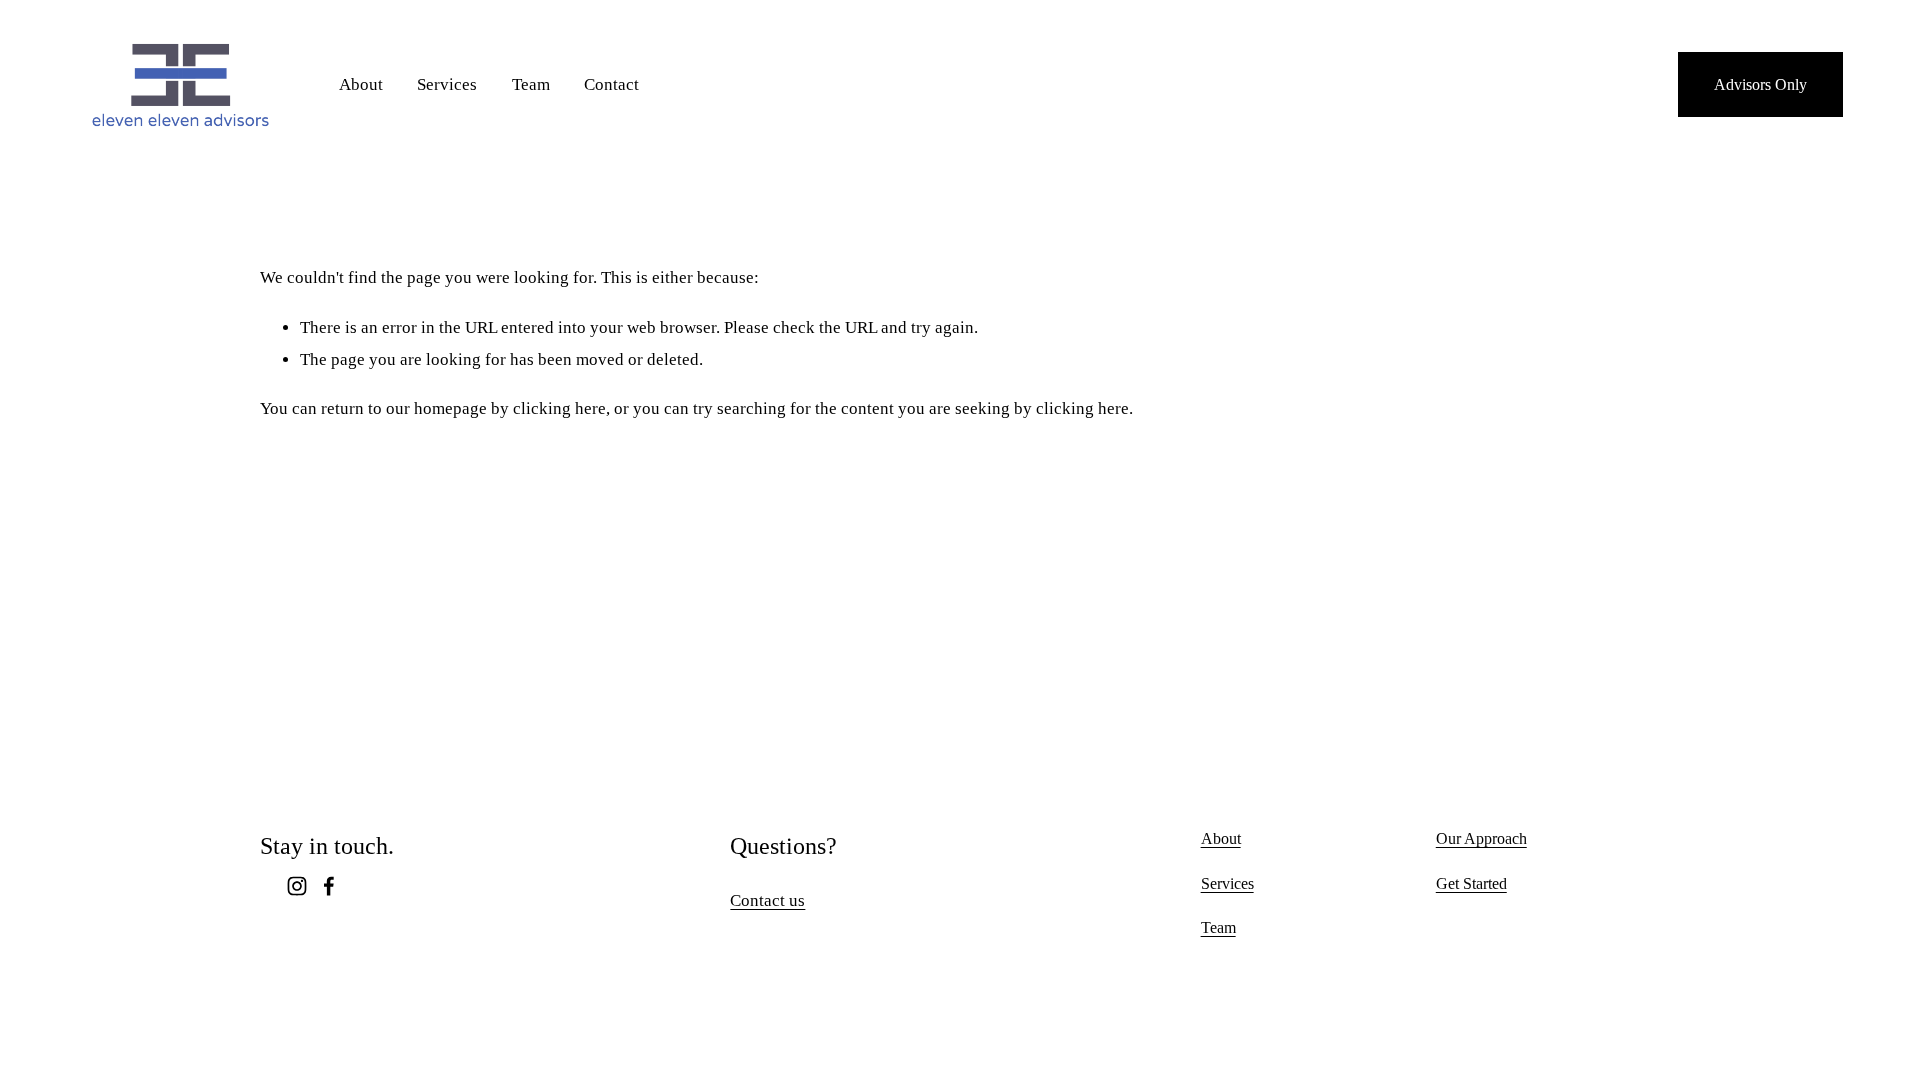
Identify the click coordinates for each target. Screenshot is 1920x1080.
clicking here (559, 408)
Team (531, 84)
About (361, 84)
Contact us (767, 900)
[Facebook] (329, 886)
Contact (611, 84)
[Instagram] (297, 886)
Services (447, 84)
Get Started (1471, 883)
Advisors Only (1760, 84)
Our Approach (1481, 838)
